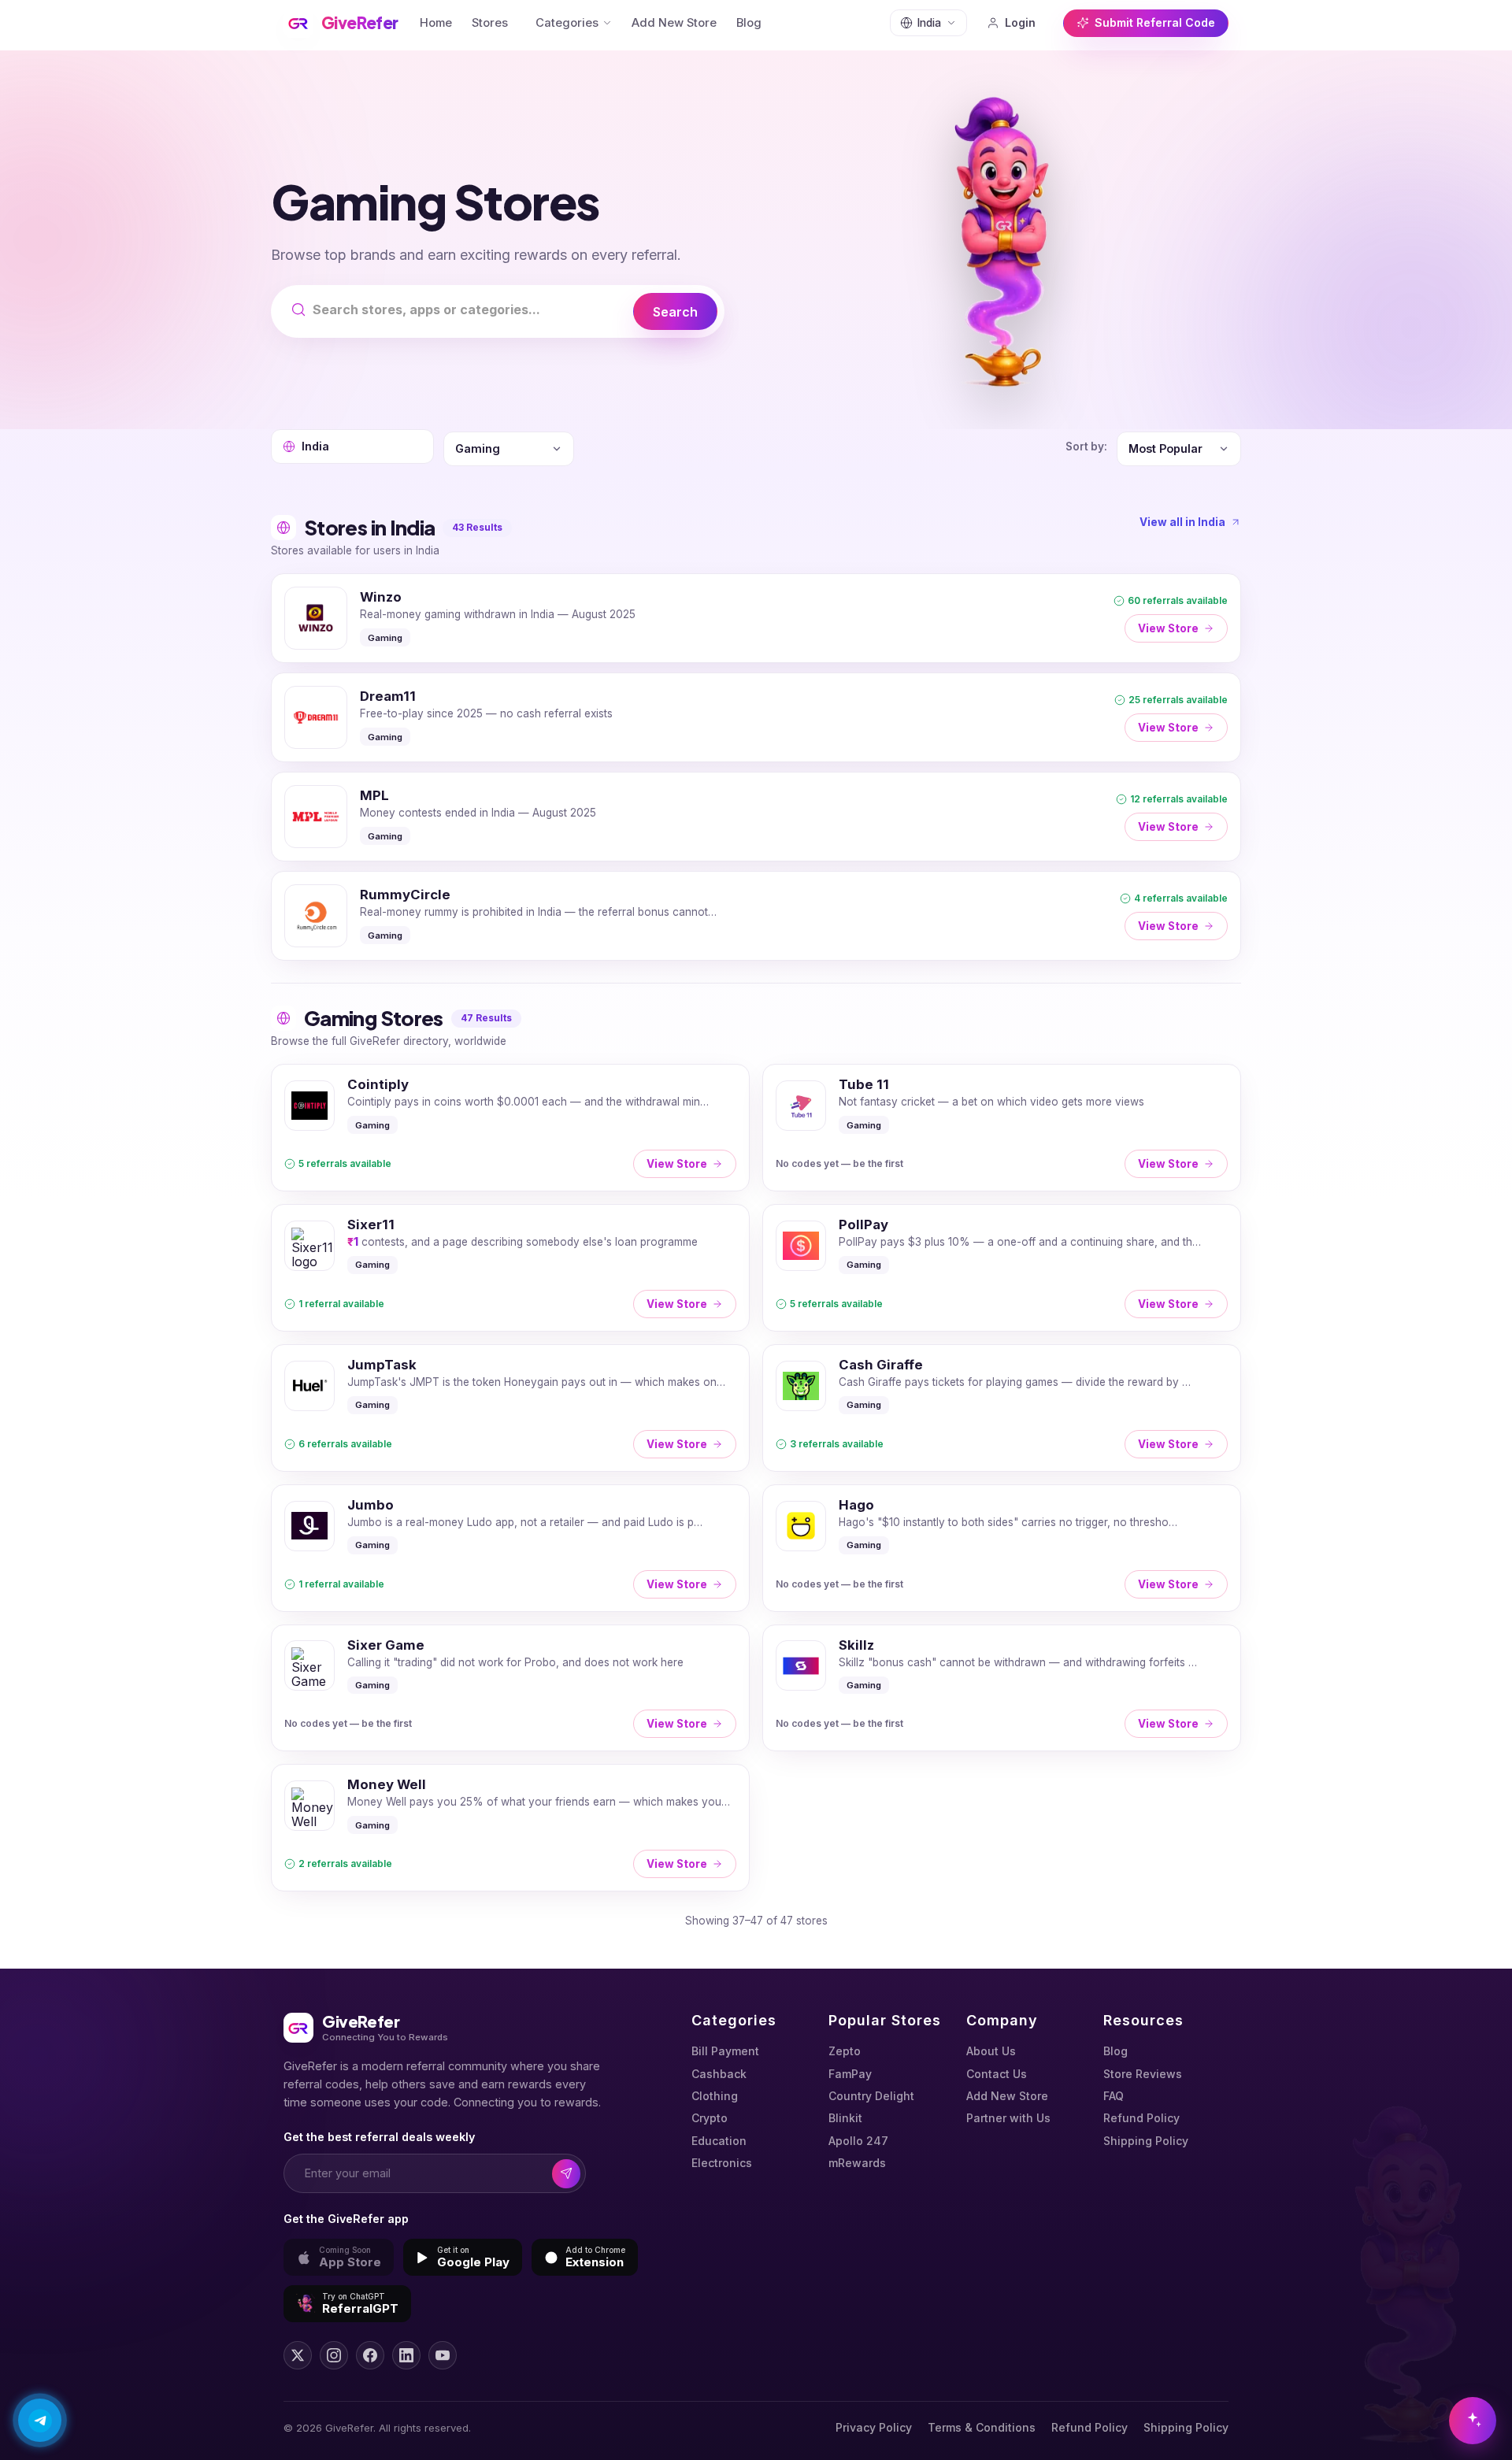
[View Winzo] (756, 618)
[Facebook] (370, 2355)
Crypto (710, 2118)
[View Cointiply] (510, 1128)
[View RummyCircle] (756, 916)
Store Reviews (1143, 2074)
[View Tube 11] (1002, 1128)
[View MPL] (756, 817)
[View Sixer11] (510, 1268)
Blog (749, 23)
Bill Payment (725, 2051)
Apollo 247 (858, 2141)
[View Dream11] (756, 717)
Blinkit (845, 2118)
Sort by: (1086, 446)
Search (675, 312)
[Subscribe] (567, 2174)
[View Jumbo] (510, 1548)
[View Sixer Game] (510, 1688)
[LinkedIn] (406, 2355)
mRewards (857, 2163)
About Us (991, 2051)
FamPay (850, 2074)
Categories (567, 23)
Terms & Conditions (982, 2427)
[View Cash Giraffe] (1002, 1408)
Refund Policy (1141, 2118)
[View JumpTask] (510, 1408)
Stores (490, 23)
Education (719, 2141)
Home (436, 23)
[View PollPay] (1002, 1268)
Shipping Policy (1146, 2141)
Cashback (719, 2074)
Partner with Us (1008, 2118)
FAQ (1114, 2096)
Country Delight (871, 2096)
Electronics (722, 2163)
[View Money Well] (510, 1828)
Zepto (845, 2051)
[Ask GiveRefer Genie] (1473, 2421)
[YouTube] (443, 2355)
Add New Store (674, 23)
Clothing (715, 2096)
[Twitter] (298, 2355)
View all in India (1182, 522)
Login (1020, 22)
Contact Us (997, 2074)
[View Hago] (1002, 1548)
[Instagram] (334, 2355)
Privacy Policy (874, 2427)
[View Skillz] (1002, 1688)
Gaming (385, 638)
